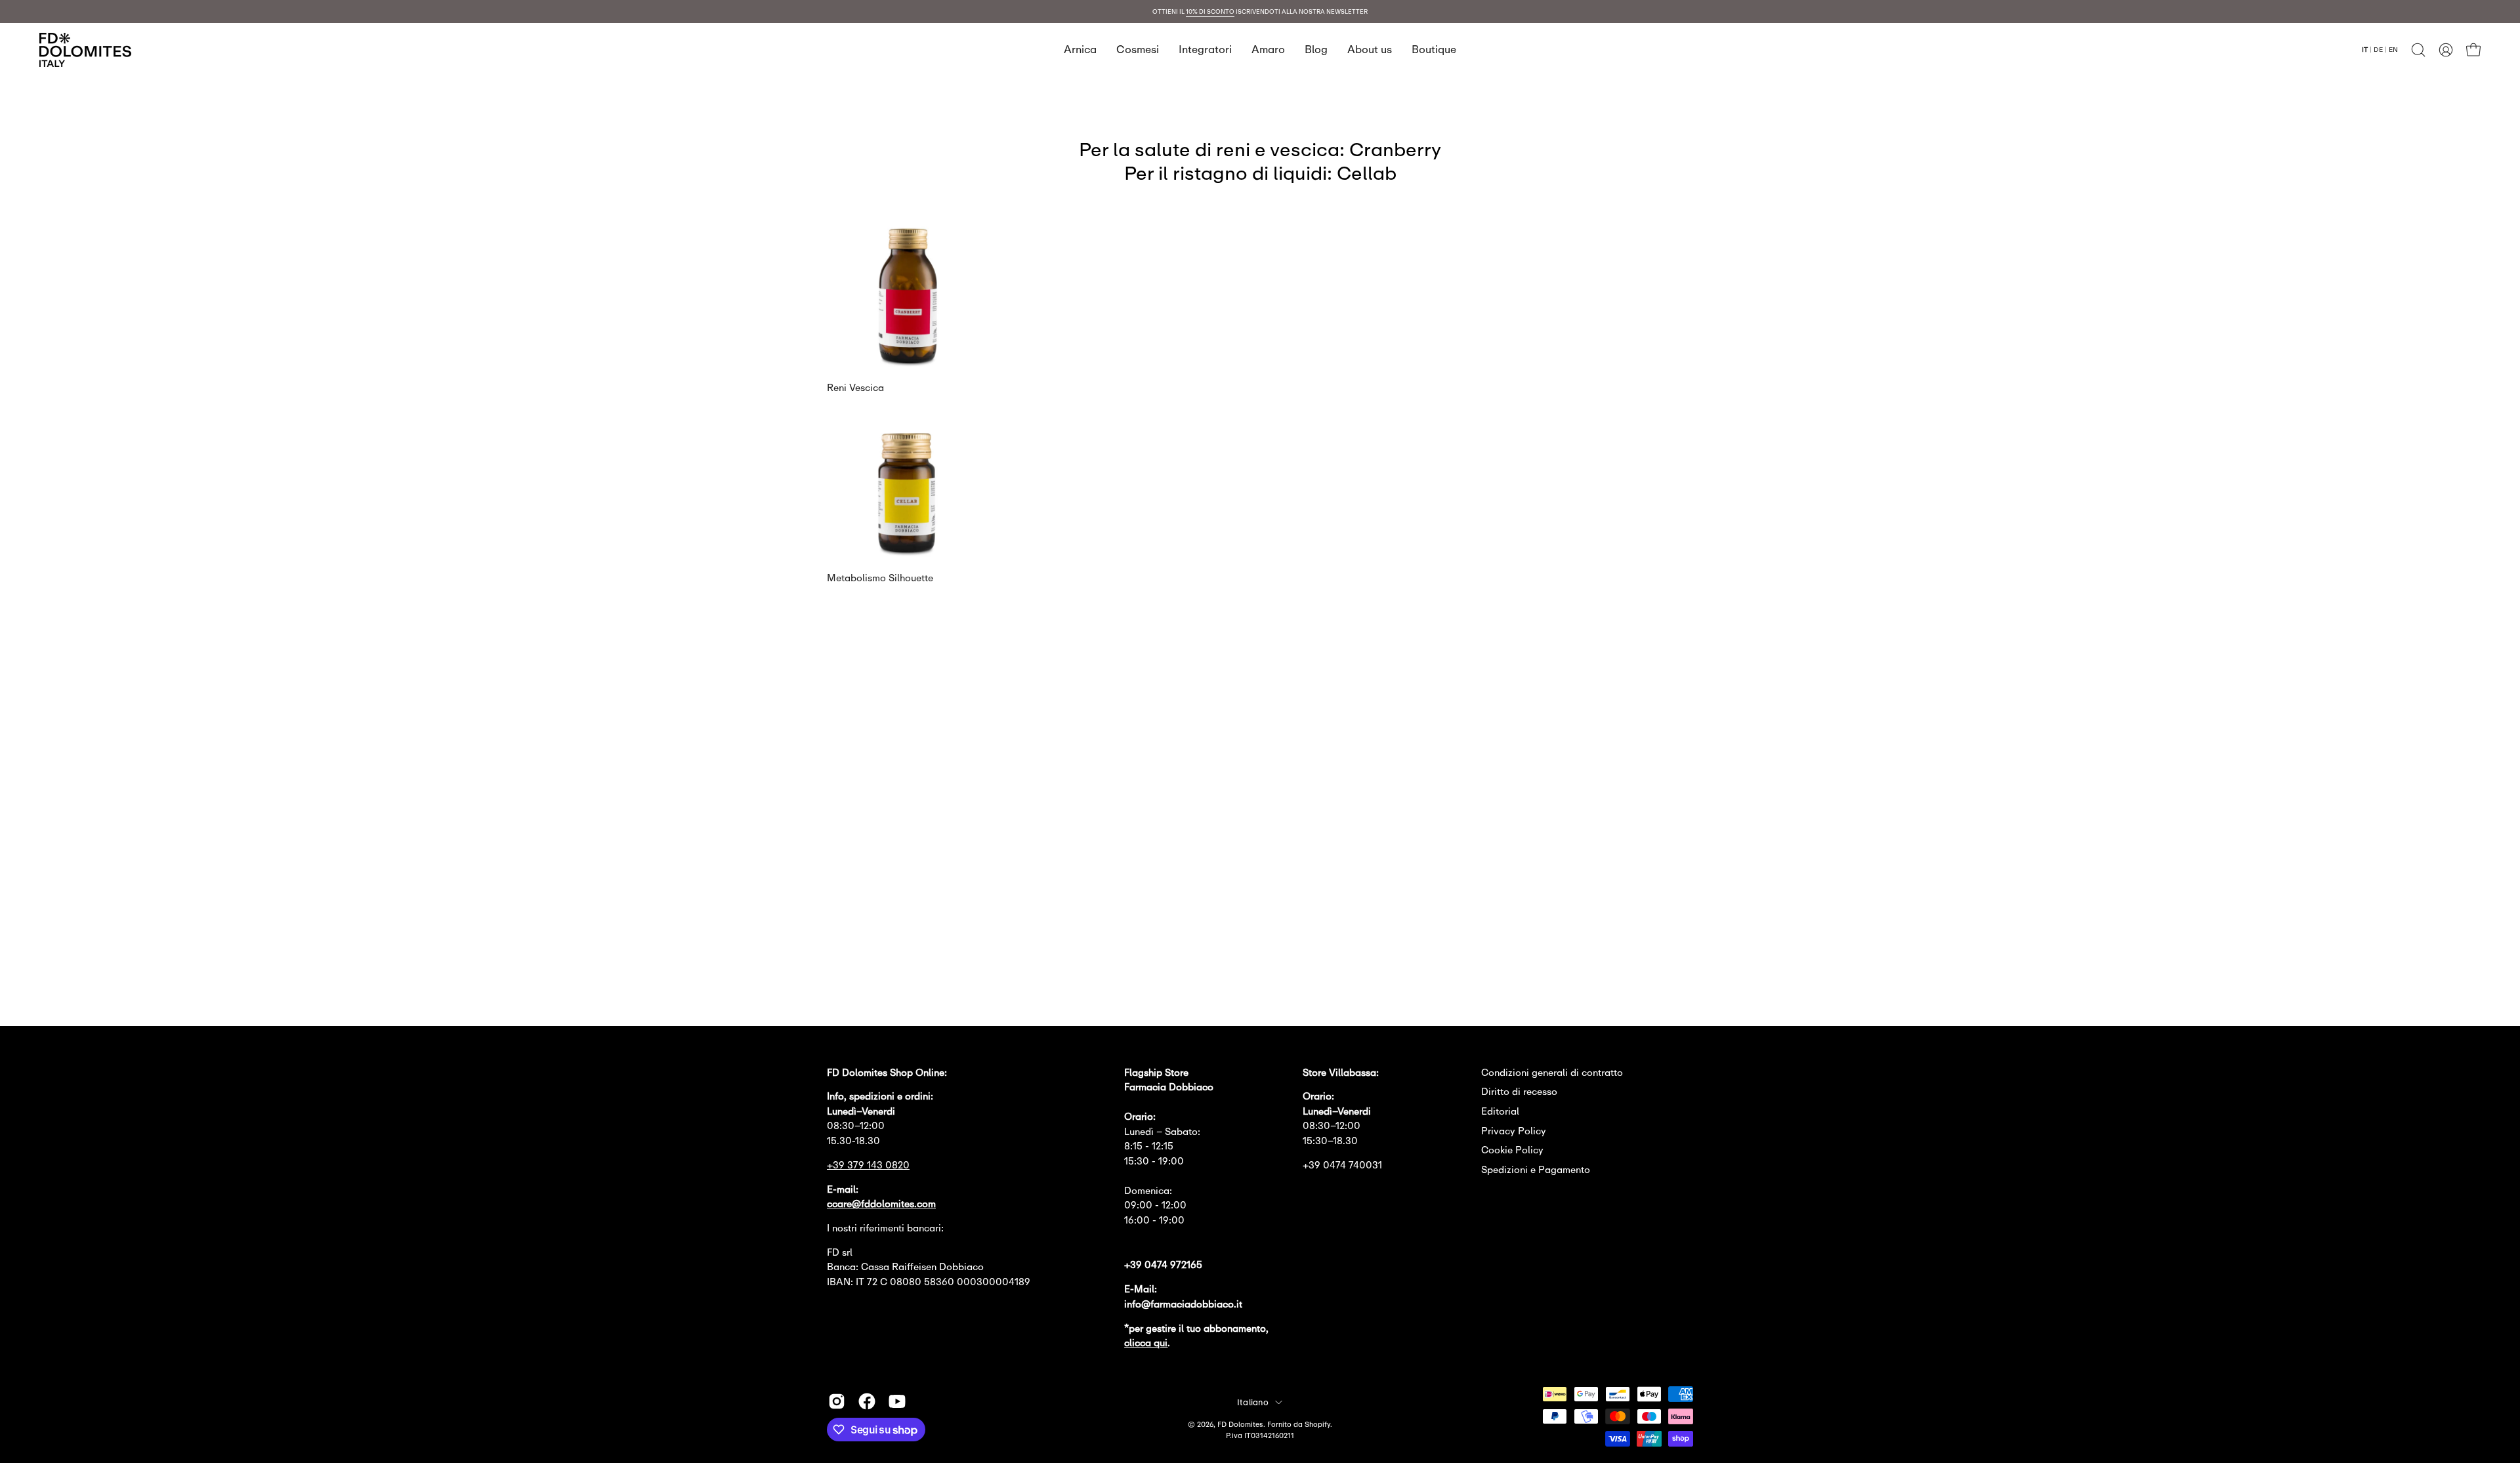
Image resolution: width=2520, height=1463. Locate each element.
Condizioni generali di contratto (1552, 1072)
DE (2378, 49)
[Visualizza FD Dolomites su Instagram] (837, 1401)
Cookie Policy (1512, 1150)
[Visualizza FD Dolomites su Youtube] (897, 1401)
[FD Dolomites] (85, 50)
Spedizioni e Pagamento (1536, 1169)
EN (2393, 49)
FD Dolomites (1240, 1424)
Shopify (1317, 1424)
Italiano (1253, 1402)
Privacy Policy (1514, 1131)
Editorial (1500, 1111)
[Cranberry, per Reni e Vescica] (908, 363)
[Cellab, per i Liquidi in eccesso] (908, 553)
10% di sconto (1210, 11)
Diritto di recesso (1519, 1091)
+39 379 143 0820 (868, 1165)
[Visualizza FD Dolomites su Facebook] (867, 1401)
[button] (2418, 50)
